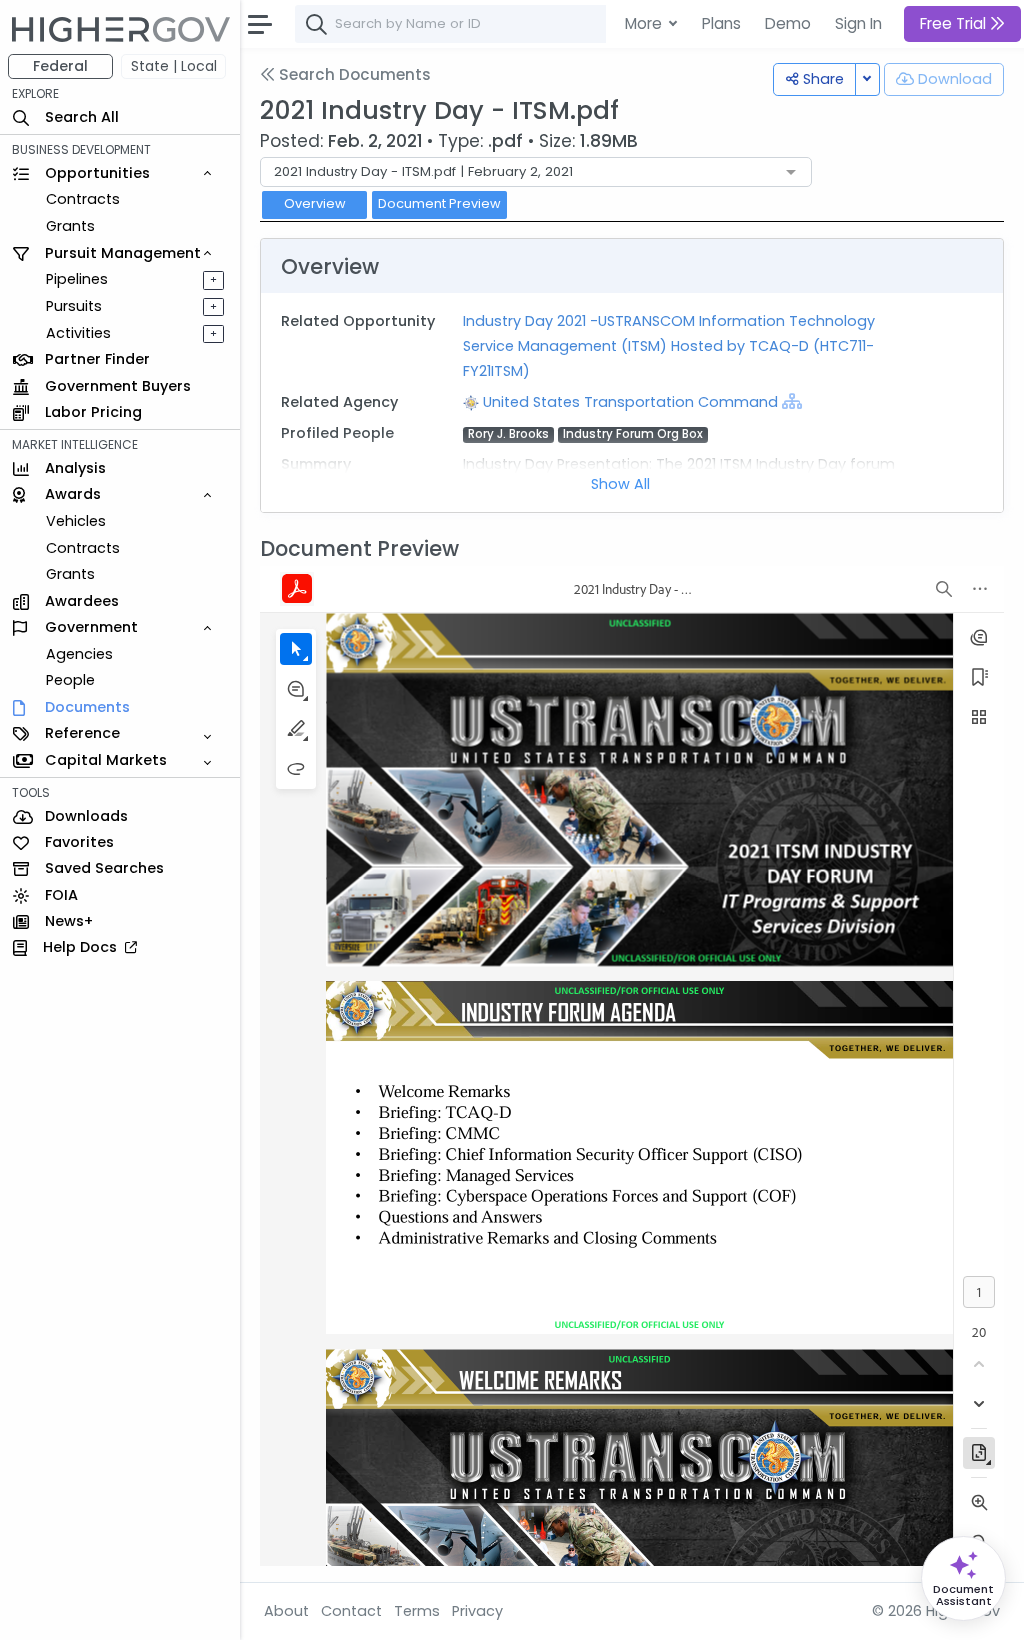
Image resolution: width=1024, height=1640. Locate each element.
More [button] (645, 23)
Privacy (477, 1611)
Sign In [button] (858, 23)
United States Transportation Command (632, 402)
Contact (351, 1611)
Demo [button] (788, 23)
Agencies (79, 654)
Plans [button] (721, 23)
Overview (315, 203)
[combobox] (595, 24)
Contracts (83, 199)
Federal (60, 66)
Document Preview (439, 203)
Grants (70, 226)
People (70, 680)
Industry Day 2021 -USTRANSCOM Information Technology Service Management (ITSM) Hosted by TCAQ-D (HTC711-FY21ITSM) (669, 346)
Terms (417, 1611)
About (286, 1611)
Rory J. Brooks (508, 434)
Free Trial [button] (955, 23)
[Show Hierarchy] (792, 401)
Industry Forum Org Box (633, 434)
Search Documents (353, 74)
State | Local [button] (174, 66)
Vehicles (76, 521)
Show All (620, 484)
